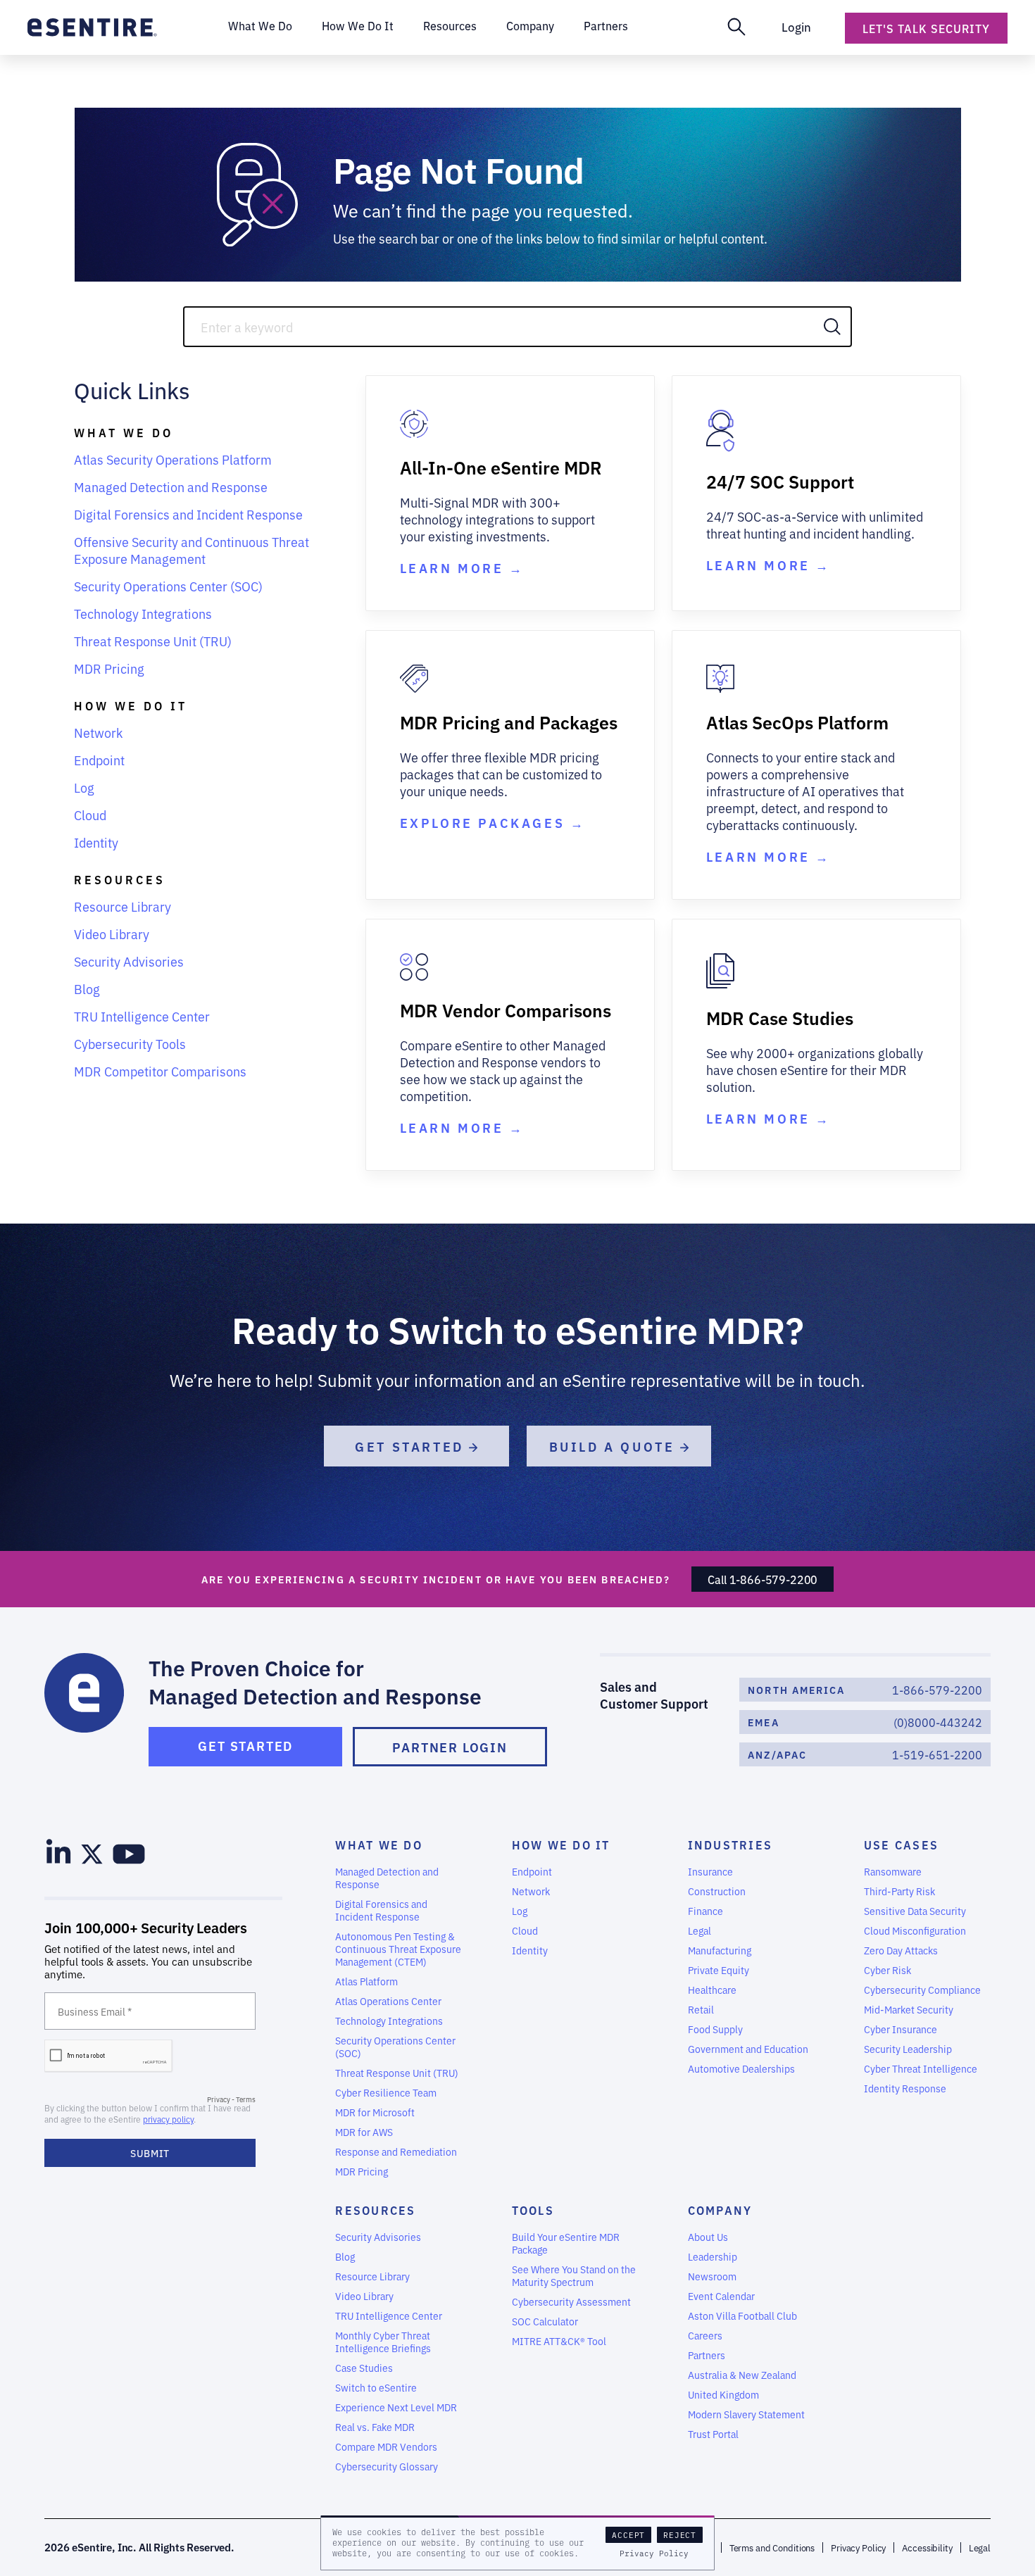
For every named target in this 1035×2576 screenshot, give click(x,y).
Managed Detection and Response (171, 486)
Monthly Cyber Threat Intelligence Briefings (383, 2342)
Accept (628, 2535)
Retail (701, 2009)
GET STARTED (412, 1446)
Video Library (112, 934)
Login (796, 26)
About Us (708, 2237)
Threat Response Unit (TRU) (153, 641)
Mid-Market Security (909, 2009)
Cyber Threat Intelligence (921, 2068)
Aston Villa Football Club (742, 2316)
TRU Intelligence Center (142, 1016)
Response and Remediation (396, 2151)
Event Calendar (721, 2296)
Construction (717, 1891)
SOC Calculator (545, 2321)
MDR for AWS (364, 2132)
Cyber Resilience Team (386, 2092)
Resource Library (123, 906)
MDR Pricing (109, 668)
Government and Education (748, 2049)
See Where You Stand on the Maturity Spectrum (574, 2275)
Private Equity (719, 1970)
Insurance (710, 1871)
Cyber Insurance (901, 2029)
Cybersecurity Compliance (922, 1990)
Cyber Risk (887, 1970)
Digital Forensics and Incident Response (188, 514)
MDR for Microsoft (375, 2112)
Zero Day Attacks (901, 1950)
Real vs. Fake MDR (375, 2427)
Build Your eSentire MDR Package (566, 2243)
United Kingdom (723, 2394)
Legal (700, 1930)
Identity (96, 842)
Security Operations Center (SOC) (168, 586)
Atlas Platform (366, 1981)
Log (84, 787)
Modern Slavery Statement (746, 2414)
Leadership (713, 2256)
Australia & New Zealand (742, 2375)
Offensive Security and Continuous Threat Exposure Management (192, 550)
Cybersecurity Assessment (571, 2301)
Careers (705, 2335)
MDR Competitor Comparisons (160, 1071)
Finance (705, 1911)
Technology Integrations (143, 613)
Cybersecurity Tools (130, 1043)
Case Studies (364, 2368)
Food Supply (715, 2029)
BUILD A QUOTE (615, 1446)
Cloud (90, 815)
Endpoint (99, 760)
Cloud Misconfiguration (915, 1930)
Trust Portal (713, 2434)
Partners (707, 2355)
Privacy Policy (654, 2553)
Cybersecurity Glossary (387, 2466)
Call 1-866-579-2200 (763, 1579)
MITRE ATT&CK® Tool (559, 2341)
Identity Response (905, 2088)
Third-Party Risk (899, 1891)
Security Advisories (129, 961)
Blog (87, 988)
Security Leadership (908, 2049)
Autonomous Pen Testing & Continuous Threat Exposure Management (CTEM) (398, 1949)
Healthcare (712, 1990)
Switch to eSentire (376, 2387)
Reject (680, 2535)
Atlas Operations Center (388, 2001)
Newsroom (712, 2276)
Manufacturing (720, 1950)
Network (98, 732)
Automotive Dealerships (741, 2068)
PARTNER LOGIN (450, 1747)
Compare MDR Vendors (386, 2446)
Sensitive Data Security (915, 1911)
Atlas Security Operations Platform (173, 459)
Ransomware (893, 1871)
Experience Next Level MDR (396, 2407)
